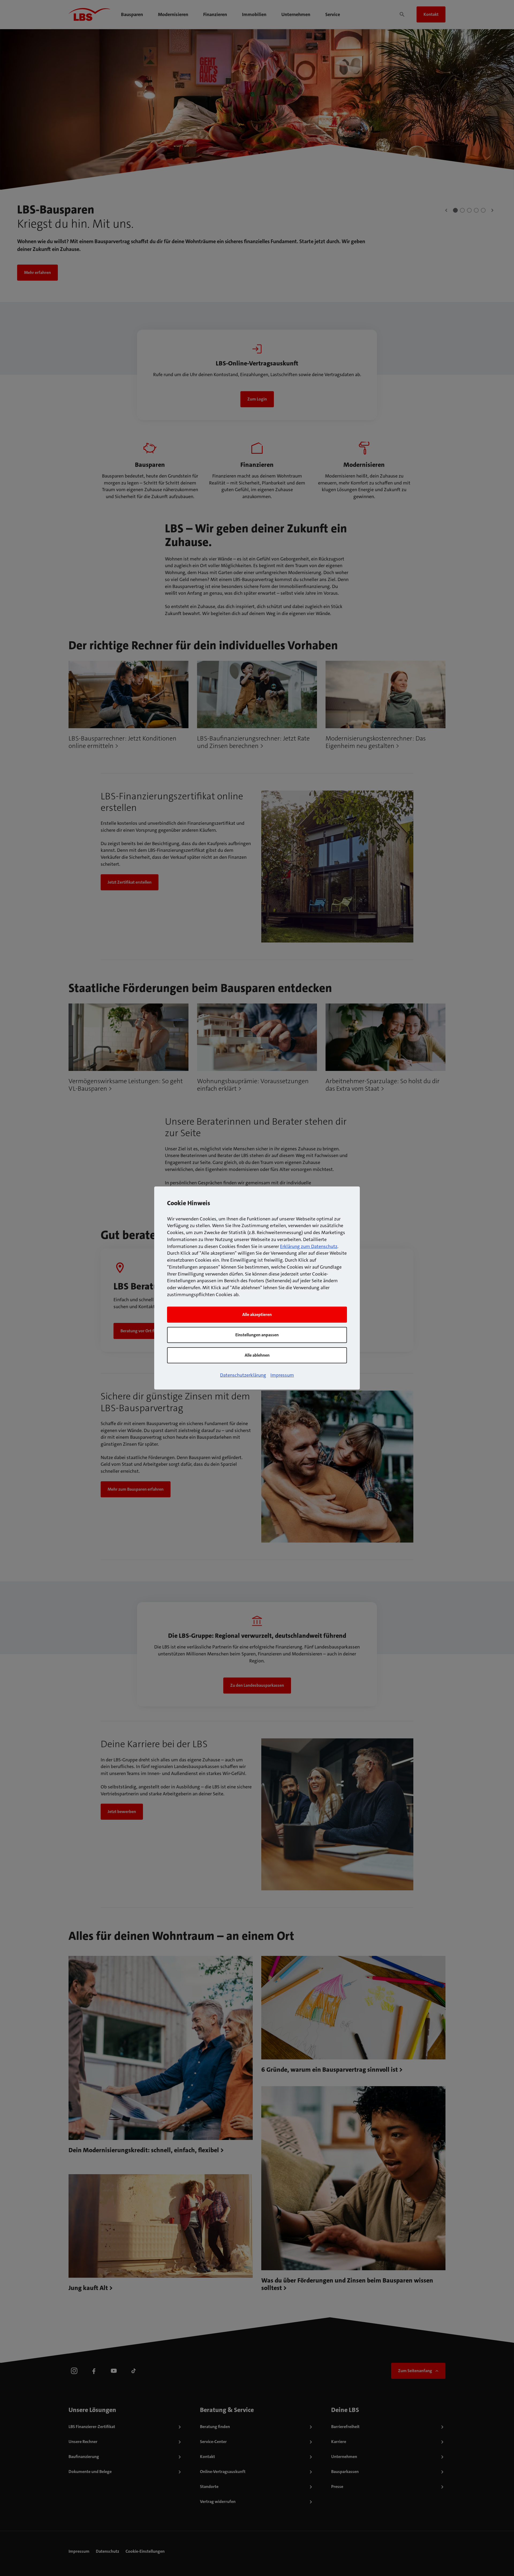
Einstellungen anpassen (257, 1335)
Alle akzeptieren (257, 1314)
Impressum (282, 1375)
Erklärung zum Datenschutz (309, 1246)
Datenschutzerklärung (243, 1375)
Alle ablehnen (257, 1355)
